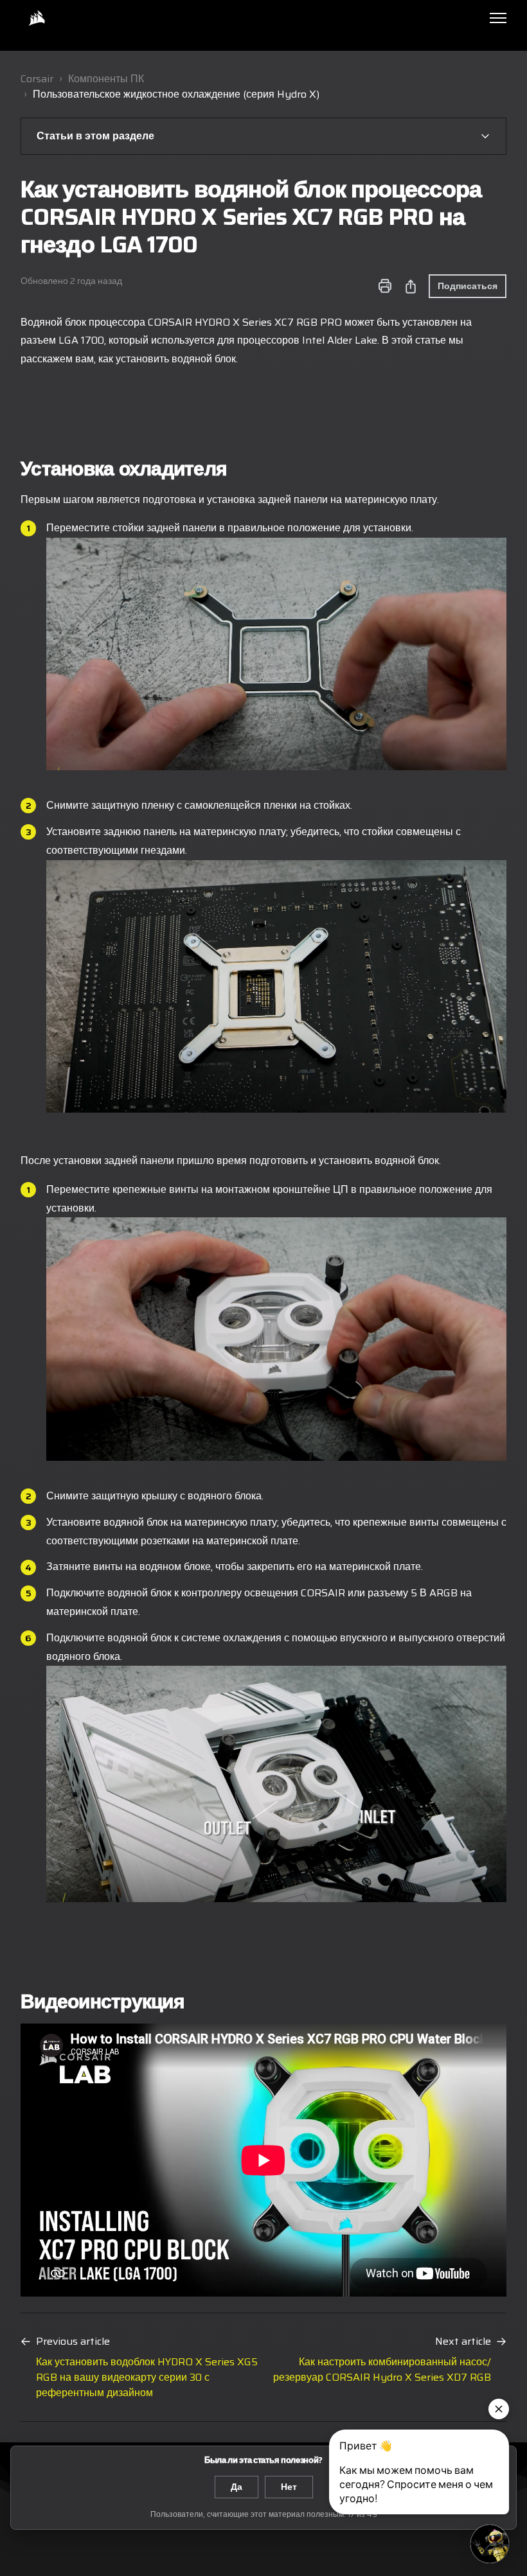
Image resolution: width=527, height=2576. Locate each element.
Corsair (37, 79)
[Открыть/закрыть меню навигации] (498, 18)
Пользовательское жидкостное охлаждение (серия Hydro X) (176, 94)
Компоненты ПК (106, 79)
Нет (289, 2487)
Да (237, 2487)
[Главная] (37, 18)
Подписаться (468, 286)
